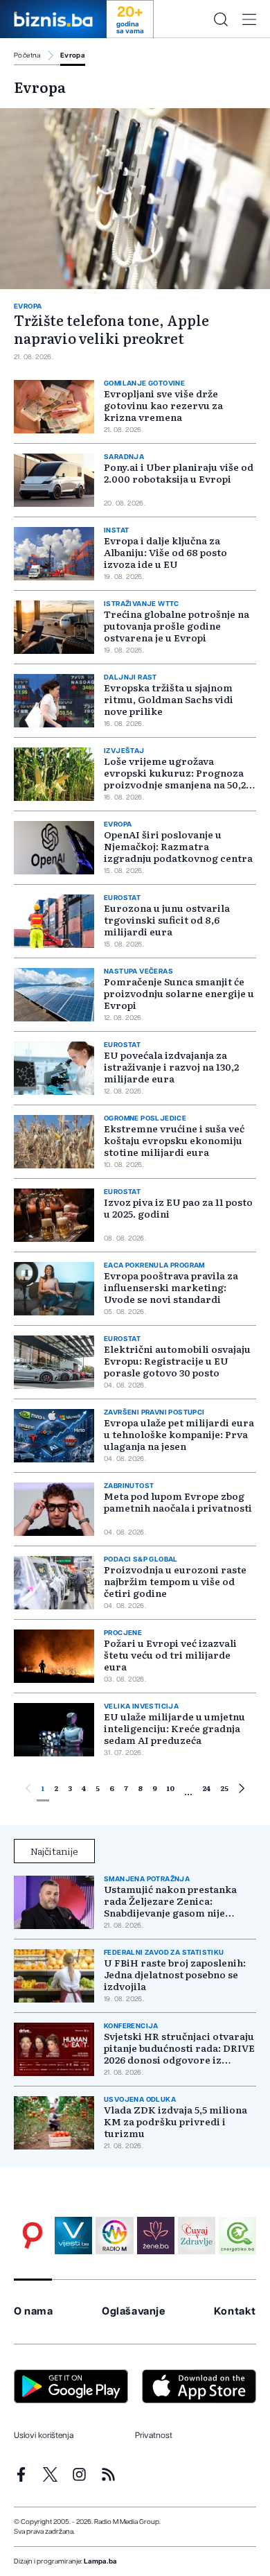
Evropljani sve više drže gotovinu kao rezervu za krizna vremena (163, 405)
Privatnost (154, 2435)
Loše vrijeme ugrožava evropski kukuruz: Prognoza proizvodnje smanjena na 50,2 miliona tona (175, 778)
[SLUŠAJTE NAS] (114, 2236)
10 (171, 1788)
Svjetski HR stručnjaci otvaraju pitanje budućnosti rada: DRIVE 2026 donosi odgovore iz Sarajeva (179, 2048)
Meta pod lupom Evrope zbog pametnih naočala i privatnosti (178, 1502)
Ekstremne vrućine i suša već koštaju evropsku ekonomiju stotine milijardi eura (174, 1140)
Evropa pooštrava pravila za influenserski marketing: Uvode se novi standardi (171, 1287)
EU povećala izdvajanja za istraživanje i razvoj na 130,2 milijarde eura (171, 1066)
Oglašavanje (134, 2311)
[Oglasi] (33, 2236)
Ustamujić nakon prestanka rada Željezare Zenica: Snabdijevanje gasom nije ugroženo (170, 1901)
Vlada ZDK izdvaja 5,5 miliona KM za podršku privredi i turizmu (175, 2121)
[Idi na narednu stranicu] (242, 1790)
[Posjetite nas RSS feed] (108, 2474)
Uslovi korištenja (44, 2435)
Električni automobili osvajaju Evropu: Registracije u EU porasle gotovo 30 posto (177, 1360)
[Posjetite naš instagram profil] (79, 2474)
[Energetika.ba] (237, 2236)
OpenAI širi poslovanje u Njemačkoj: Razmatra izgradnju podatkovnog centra (178, 846)
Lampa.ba (100, 2561)
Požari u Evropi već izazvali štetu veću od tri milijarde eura (170, 1654)
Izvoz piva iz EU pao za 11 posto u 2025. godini (178, 1208)
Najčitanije (54, 1851)
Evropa (73, 55)
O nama (34, 2311)
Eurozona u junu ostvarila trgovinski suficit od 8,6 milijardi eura (167, 919)
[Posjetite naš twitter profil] (50, 2474)
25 (224, 1788)
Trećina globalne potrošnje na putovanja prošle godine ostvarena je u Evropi (177, 625)
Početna (27, 55)
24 (206, 1788)
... (188, 1791)
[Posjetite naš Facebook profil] (21, 2474)
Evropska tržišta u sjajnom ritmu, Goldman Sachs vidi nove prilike (169, 699)
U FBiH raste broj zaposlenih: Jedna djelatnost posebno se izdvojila (175, 1974)
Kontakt (235, 2311)
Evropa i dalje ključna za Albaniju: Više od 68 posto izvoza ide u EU (165, 552)
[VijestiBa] (73, 2236)
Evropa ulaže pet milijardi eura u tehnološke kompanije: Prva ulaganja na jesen (179, 1434)
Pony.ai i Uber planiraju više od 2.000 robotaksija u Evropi (179, 473)
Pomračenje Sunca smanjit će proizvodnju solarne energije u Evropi (179, 993)
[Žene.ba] (156, 2236)
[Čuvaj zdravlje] (197, 2236)
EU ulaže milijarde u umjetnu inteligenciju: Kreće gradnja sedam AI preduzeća (174, 1728)
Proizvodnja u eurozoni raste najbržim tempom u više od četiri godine (175, 1581)
